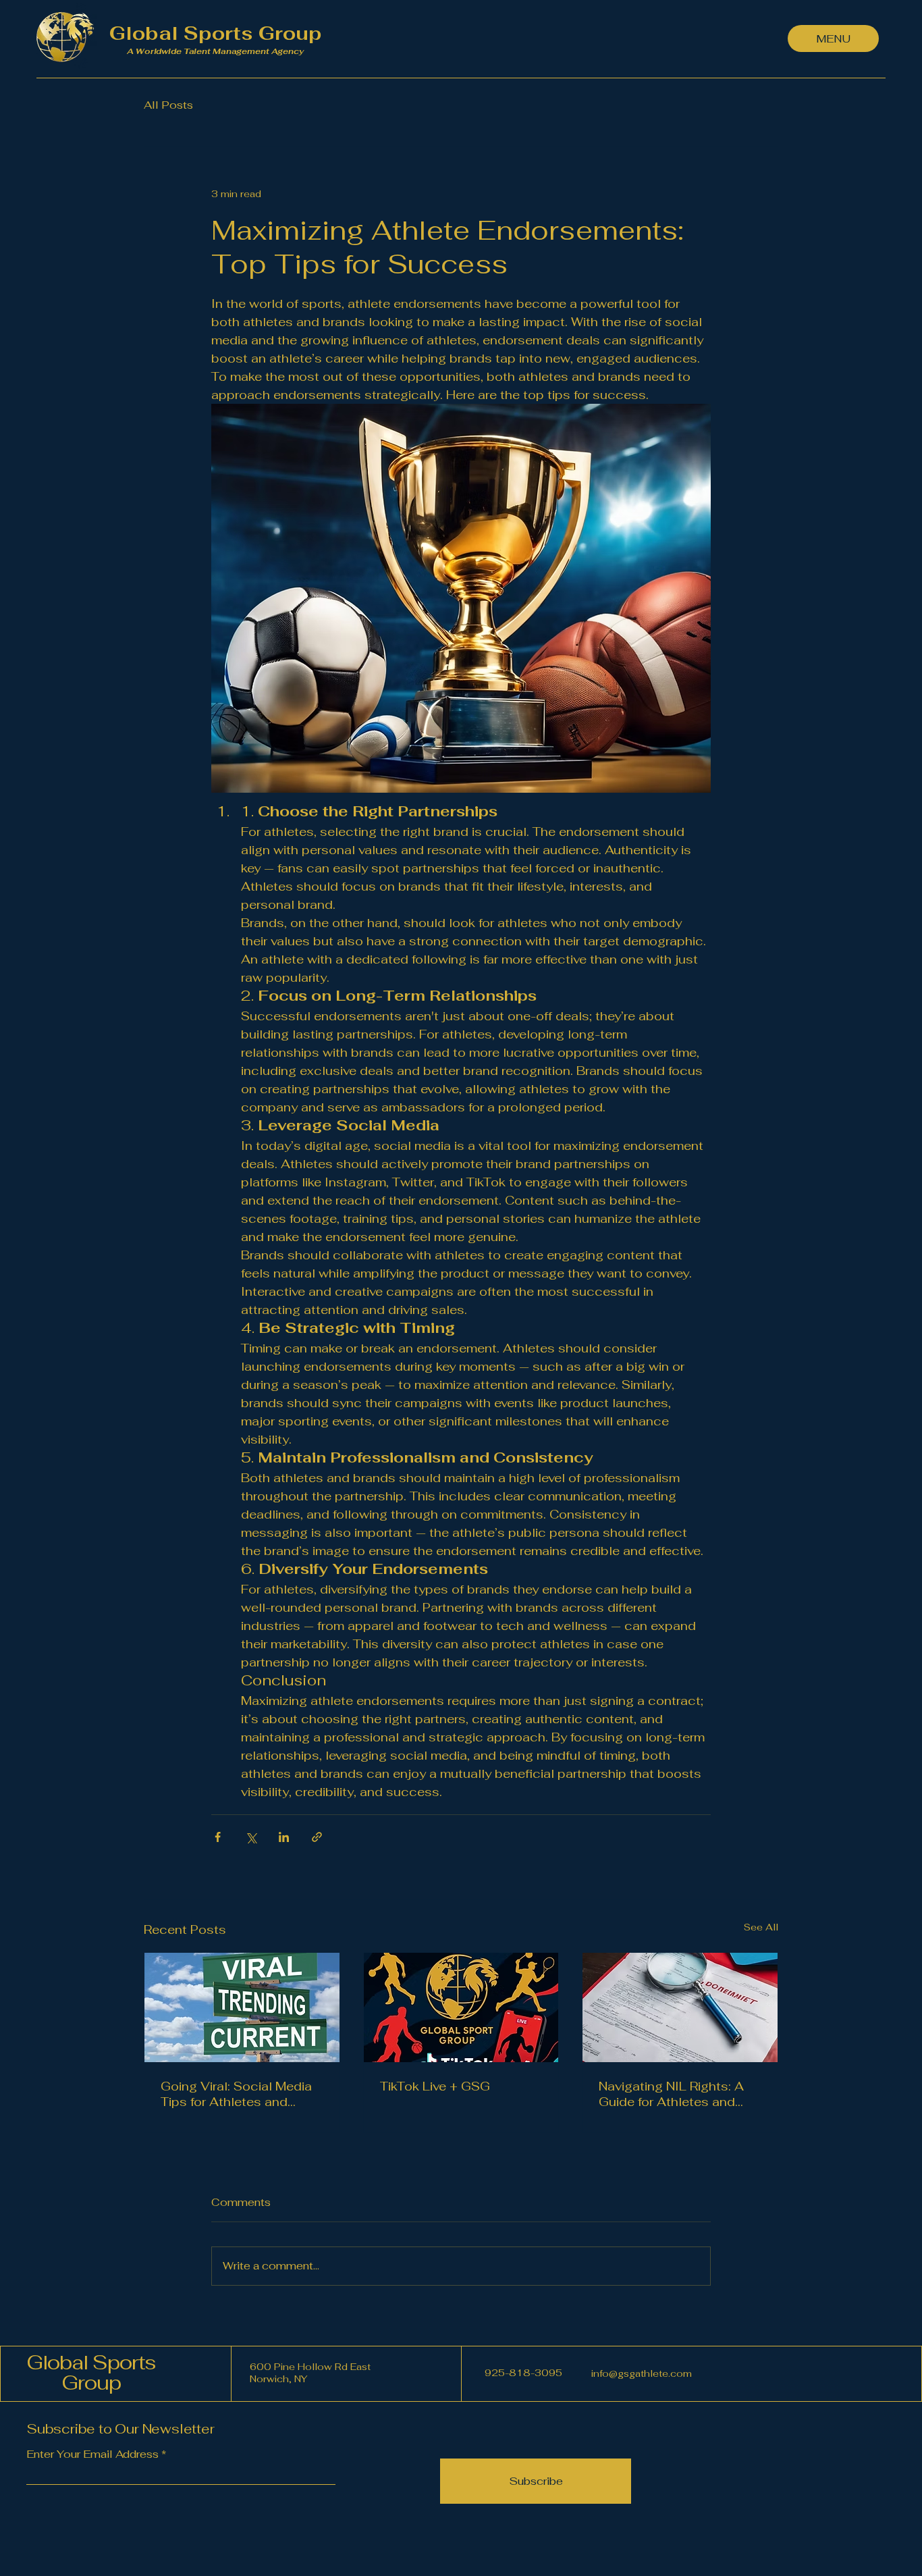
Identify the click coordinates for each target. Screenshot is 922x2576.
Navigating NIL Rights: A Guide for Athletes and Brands (671, 2094)
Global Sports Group (91, 2372)
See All (761, 1927)
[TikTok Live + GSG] (461, 2007)
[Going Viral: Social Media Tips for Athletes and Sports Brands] (242, 2007)
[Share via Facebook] (218, 1837)
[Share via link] (317, 1837)
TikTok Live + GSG (435, 2086)
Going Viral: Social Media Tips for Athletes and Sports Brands (236, 2094)
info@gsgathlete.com (642, 2373)
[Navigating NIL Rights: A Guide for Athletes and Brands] (680, 2007)
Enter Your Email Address (92, 2454)
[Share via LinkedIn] (284, 1837)
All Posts (168, 105)
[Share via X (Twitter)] (251, 1837)
